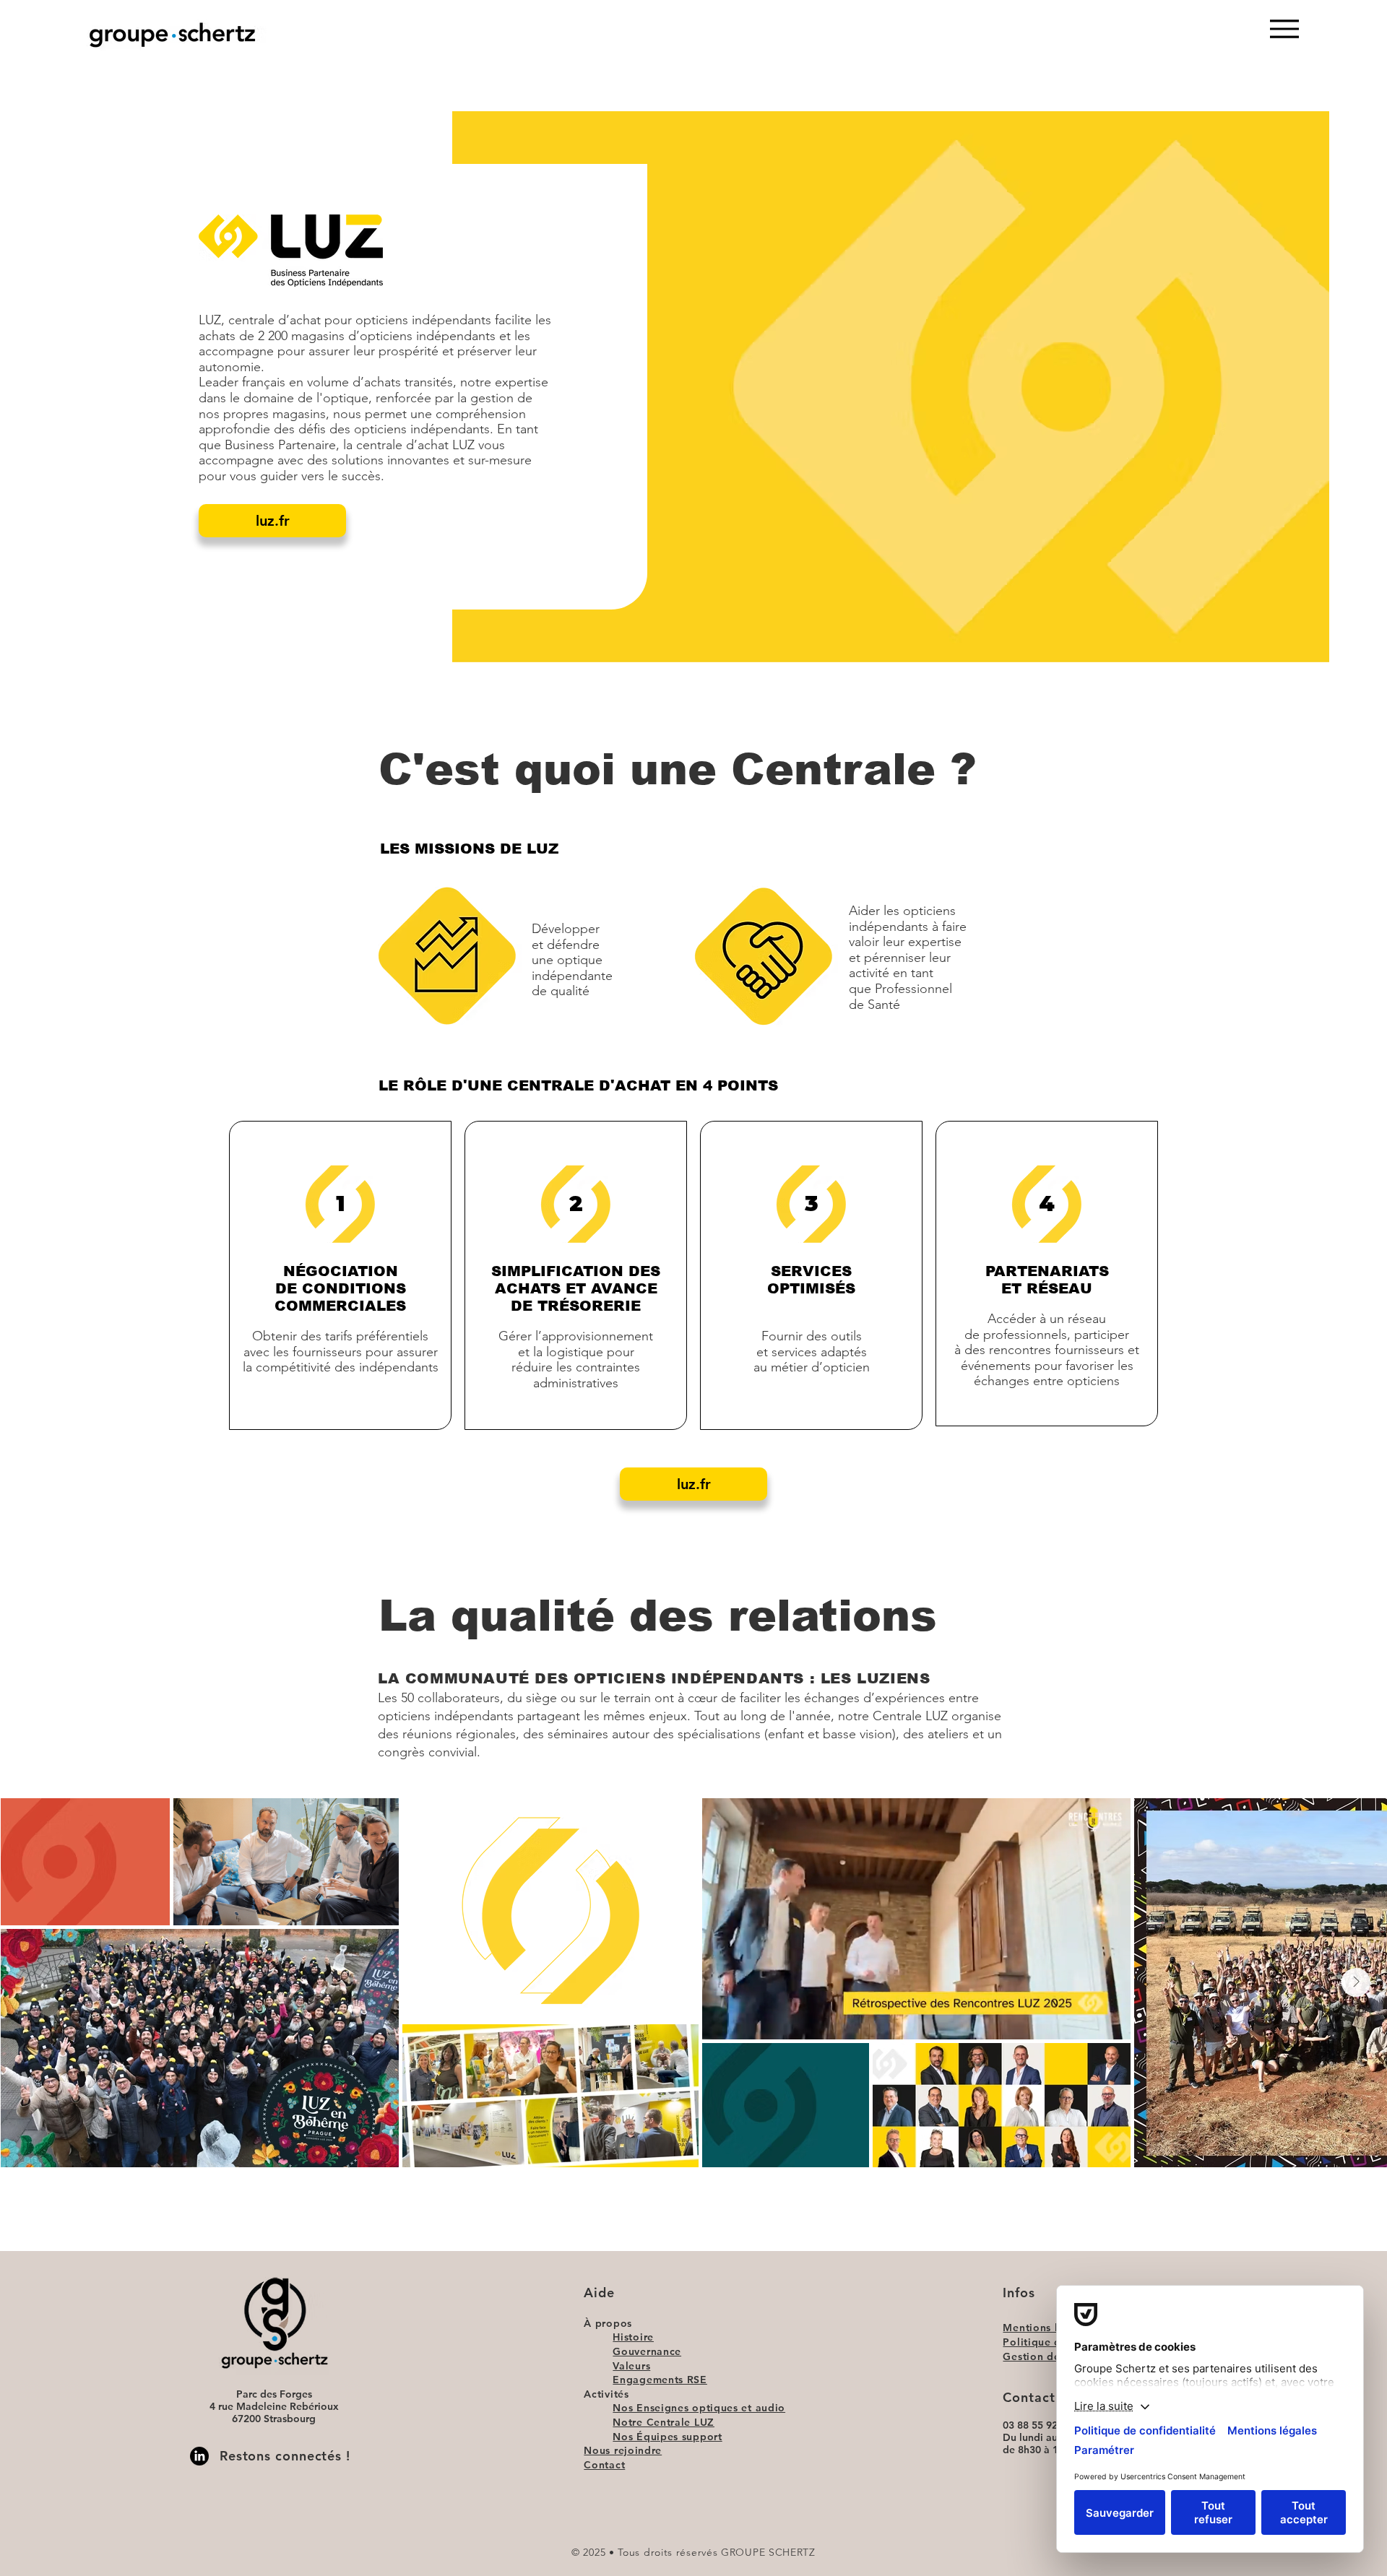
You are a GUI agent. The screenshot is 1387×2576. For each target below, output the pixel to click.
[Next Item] (1356, 1982)
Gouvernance (647, 2351)
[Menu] (1284, 29)
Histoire (633, 2337)
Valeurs (631, 2366)
